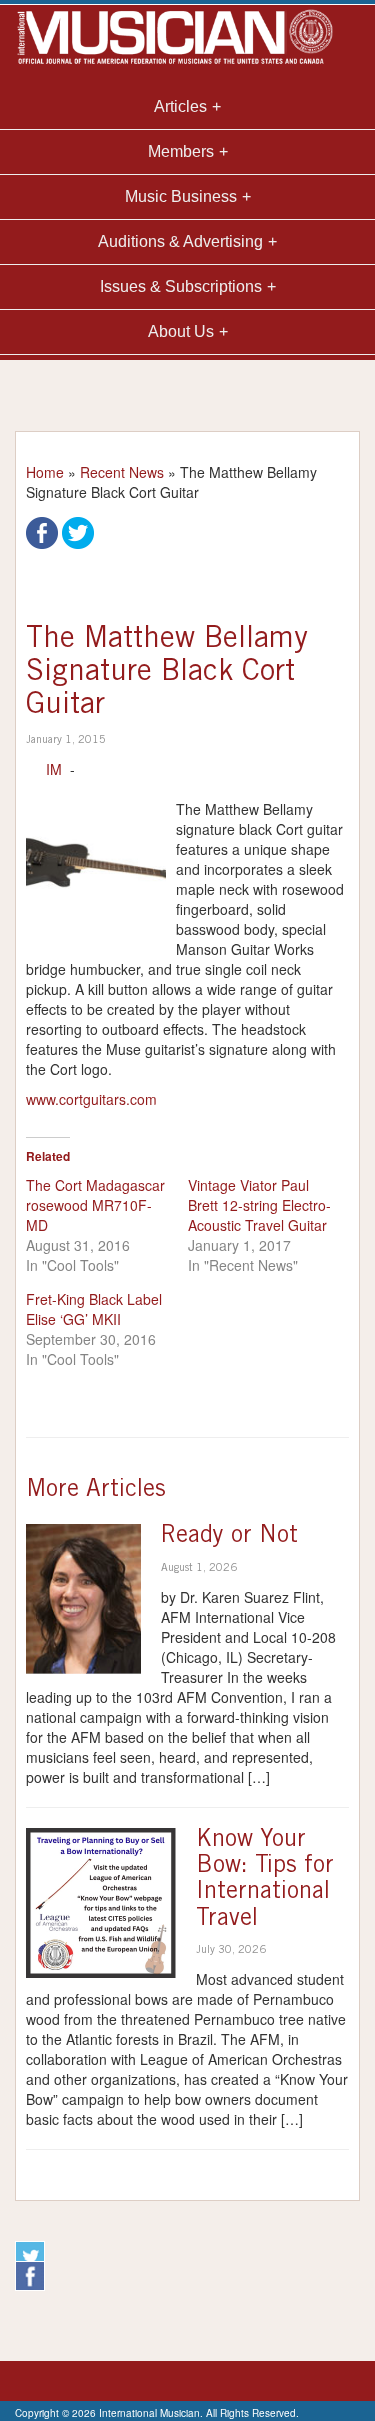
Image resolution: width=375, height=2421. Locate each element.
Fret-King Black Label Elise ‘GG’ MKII (94, 1309)
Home (45, 472)
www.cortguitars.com (91, 1099)
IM (54, 769)
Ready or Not (229, 1537)
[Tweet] (78, 531)
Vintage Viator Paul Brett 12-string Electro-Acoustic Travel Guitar (259, 1205)
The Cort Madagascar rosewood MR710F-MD (95, 1205)
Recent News (122, 472)
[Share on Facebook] (42, 531)
